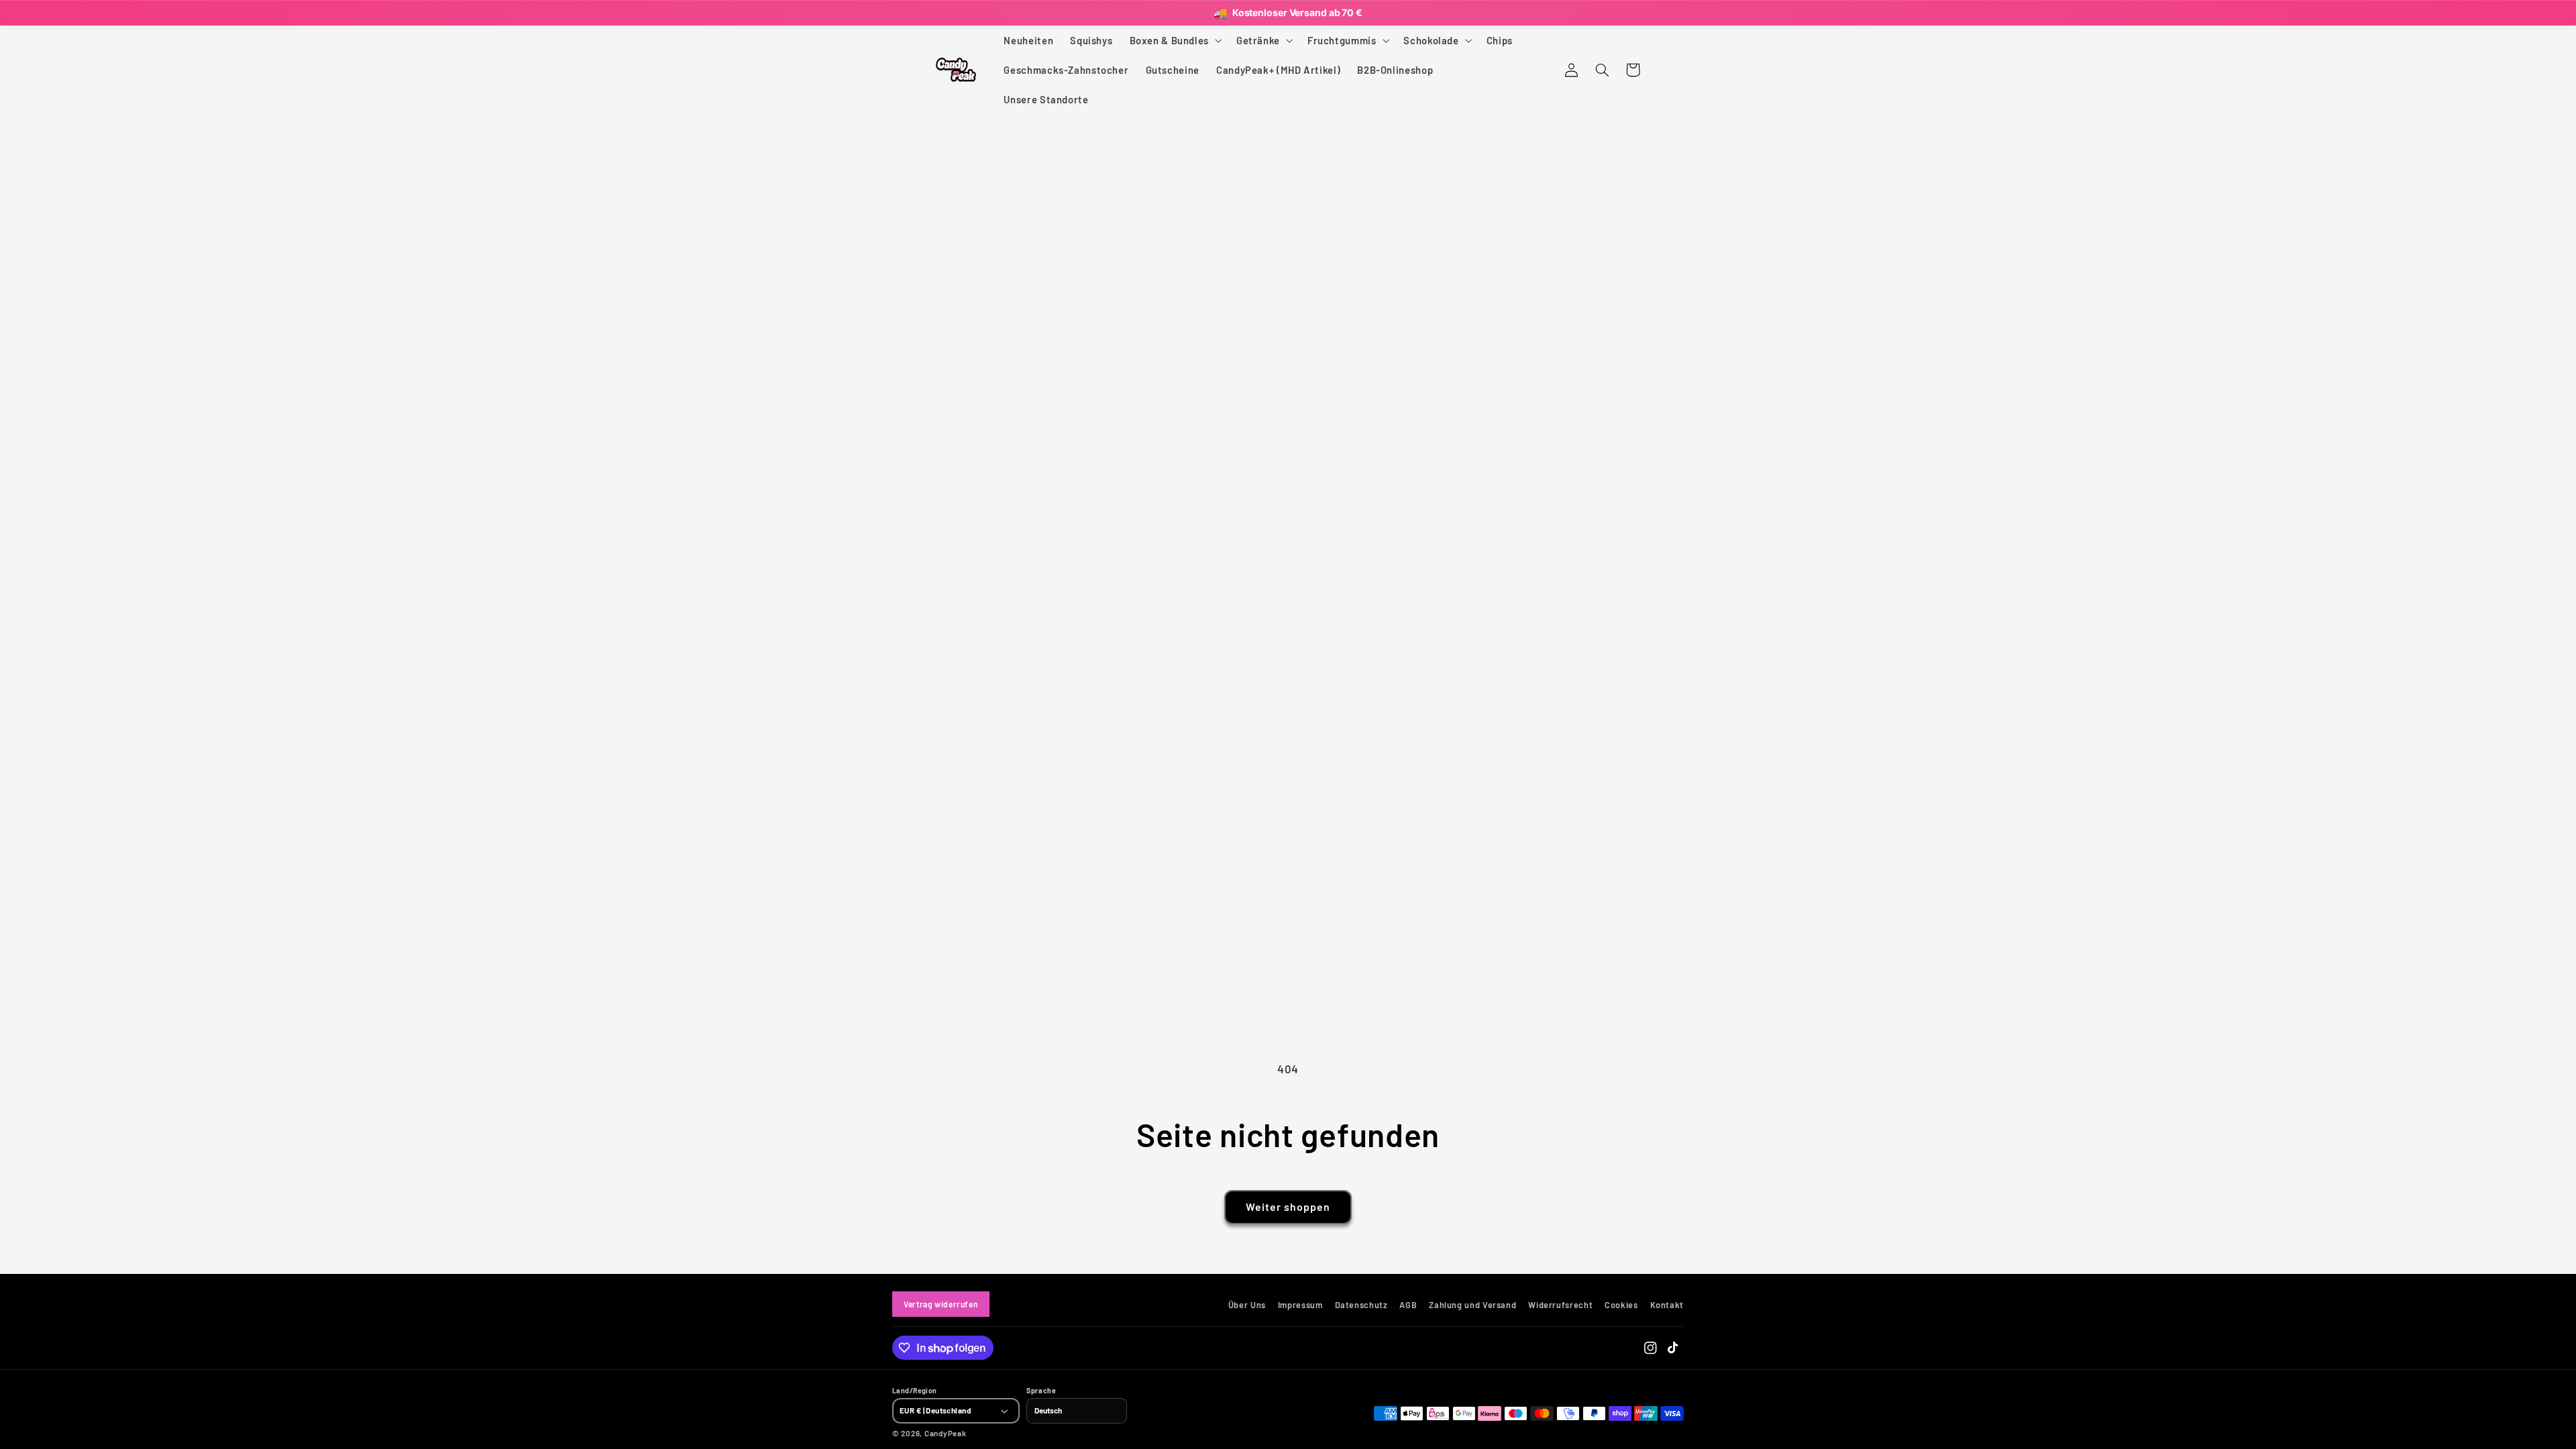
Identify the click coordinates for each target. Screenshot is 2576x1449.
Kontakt (1667, 1305)
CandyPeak (946, 1433)
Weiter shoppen (1288, 1207)
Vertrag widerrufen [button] (941, 1304)
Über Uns (1247, 1305)
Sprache (1041, 1391)
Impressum (1300, 1305)
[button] (1174, 40)
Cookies (1621, 1305)
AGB (1408, 1305)
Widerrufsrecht (1560, 1305)
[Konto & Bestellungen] (1571, 70)
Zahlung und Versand (1472, 1305)
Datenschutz (1361, 1305)
